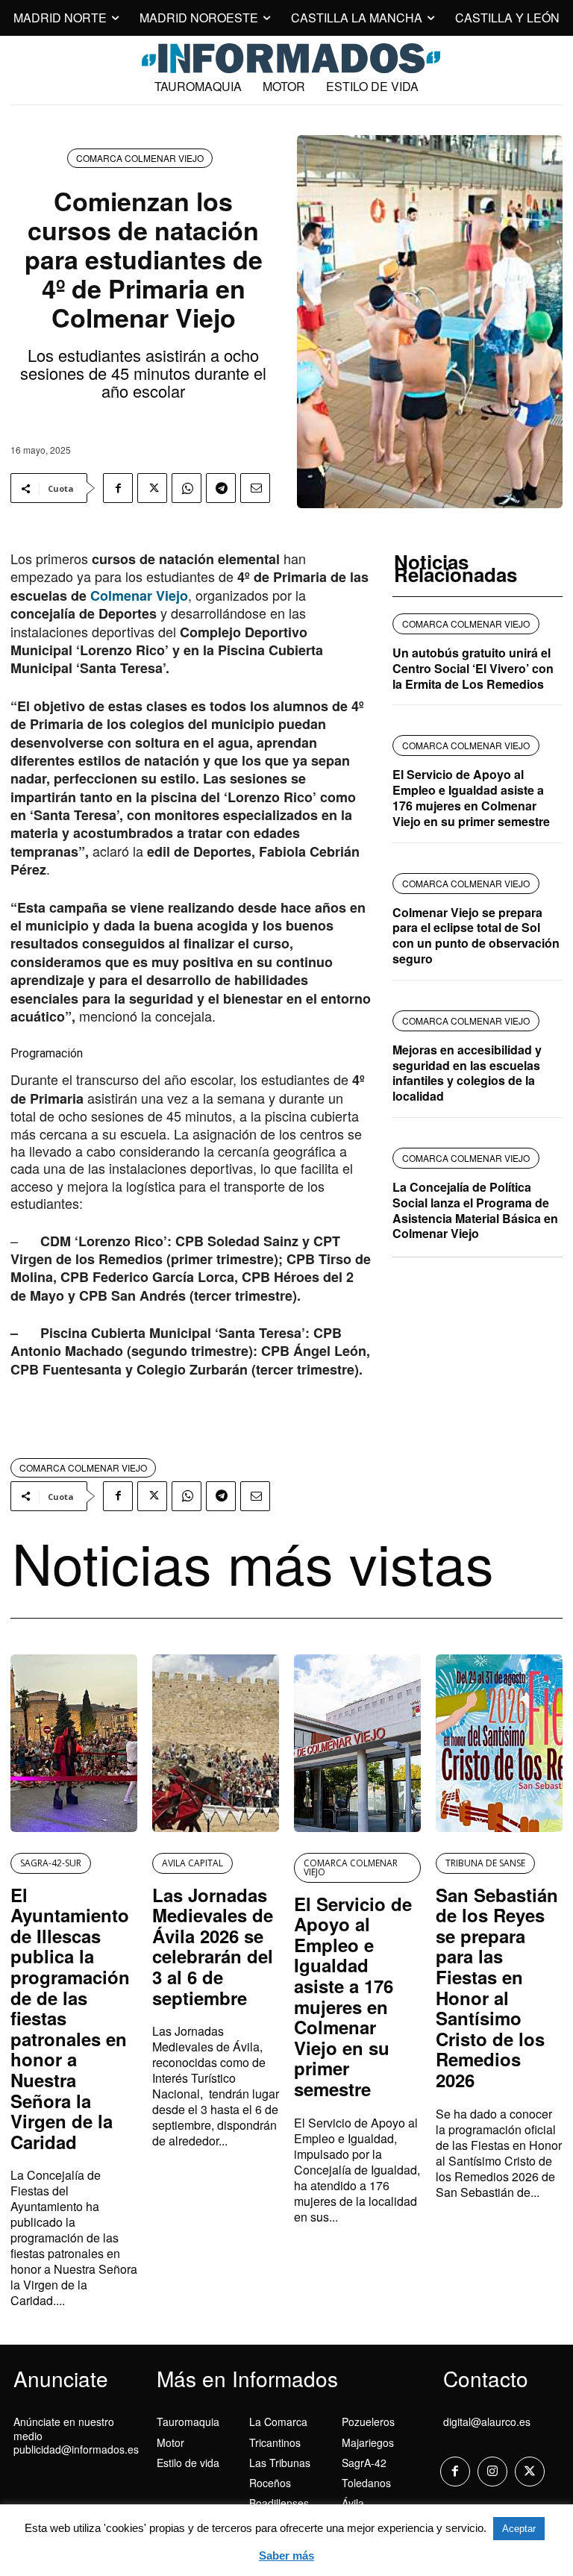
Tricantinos (275, 2442)
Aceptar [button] (519, 2529)
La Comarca (278, 2422)
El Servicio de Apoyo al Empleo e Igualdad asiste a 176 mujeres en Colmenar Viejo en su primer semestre (471, 797)
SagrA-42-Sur (51, 1863)
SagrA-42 (364, 2463)
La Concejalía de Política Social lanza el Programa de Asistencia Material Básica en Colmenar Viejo (475, 1210)
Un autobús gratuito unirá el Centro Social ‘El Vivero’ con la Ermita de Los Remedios (473, 668)
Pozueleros (368, 2422)
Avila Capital (192, 1863)
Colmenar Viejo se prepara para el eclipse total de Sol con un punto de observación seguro (476, 935)
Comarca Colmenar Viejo (140, 158)
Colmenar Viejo (137, 595)
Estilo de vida (188, 2463)
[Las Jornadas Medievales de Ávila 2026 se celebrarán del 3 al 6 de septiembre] (216, 1743)
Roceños (270, 2483)
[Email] (255, 488)
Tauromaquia (188, 2422)
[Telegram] (221, 488)
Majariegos (368, 2442)
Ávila (353, 2503)
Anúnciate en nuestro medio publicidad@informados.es (76, 2435)
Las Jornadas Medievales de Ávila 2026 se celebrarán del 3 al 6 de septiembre (213, 1946)
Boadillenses (279, 2503)
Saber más (286, 2555)
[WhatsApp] (187, 488)
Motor (170, 2442)
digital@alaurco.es (487, 2422)
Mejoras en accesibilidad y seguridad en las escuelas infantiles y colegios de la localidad (467, 1073)
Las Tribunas (280, 2463)
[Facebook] (118, 488)
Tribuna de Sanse (485, 1863)
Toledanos (366, 2483)
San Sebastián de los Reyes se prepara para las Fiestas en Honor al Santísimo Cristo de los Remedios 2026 (497, 1987)
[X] (152, 488)
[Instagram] (492, 2472)
